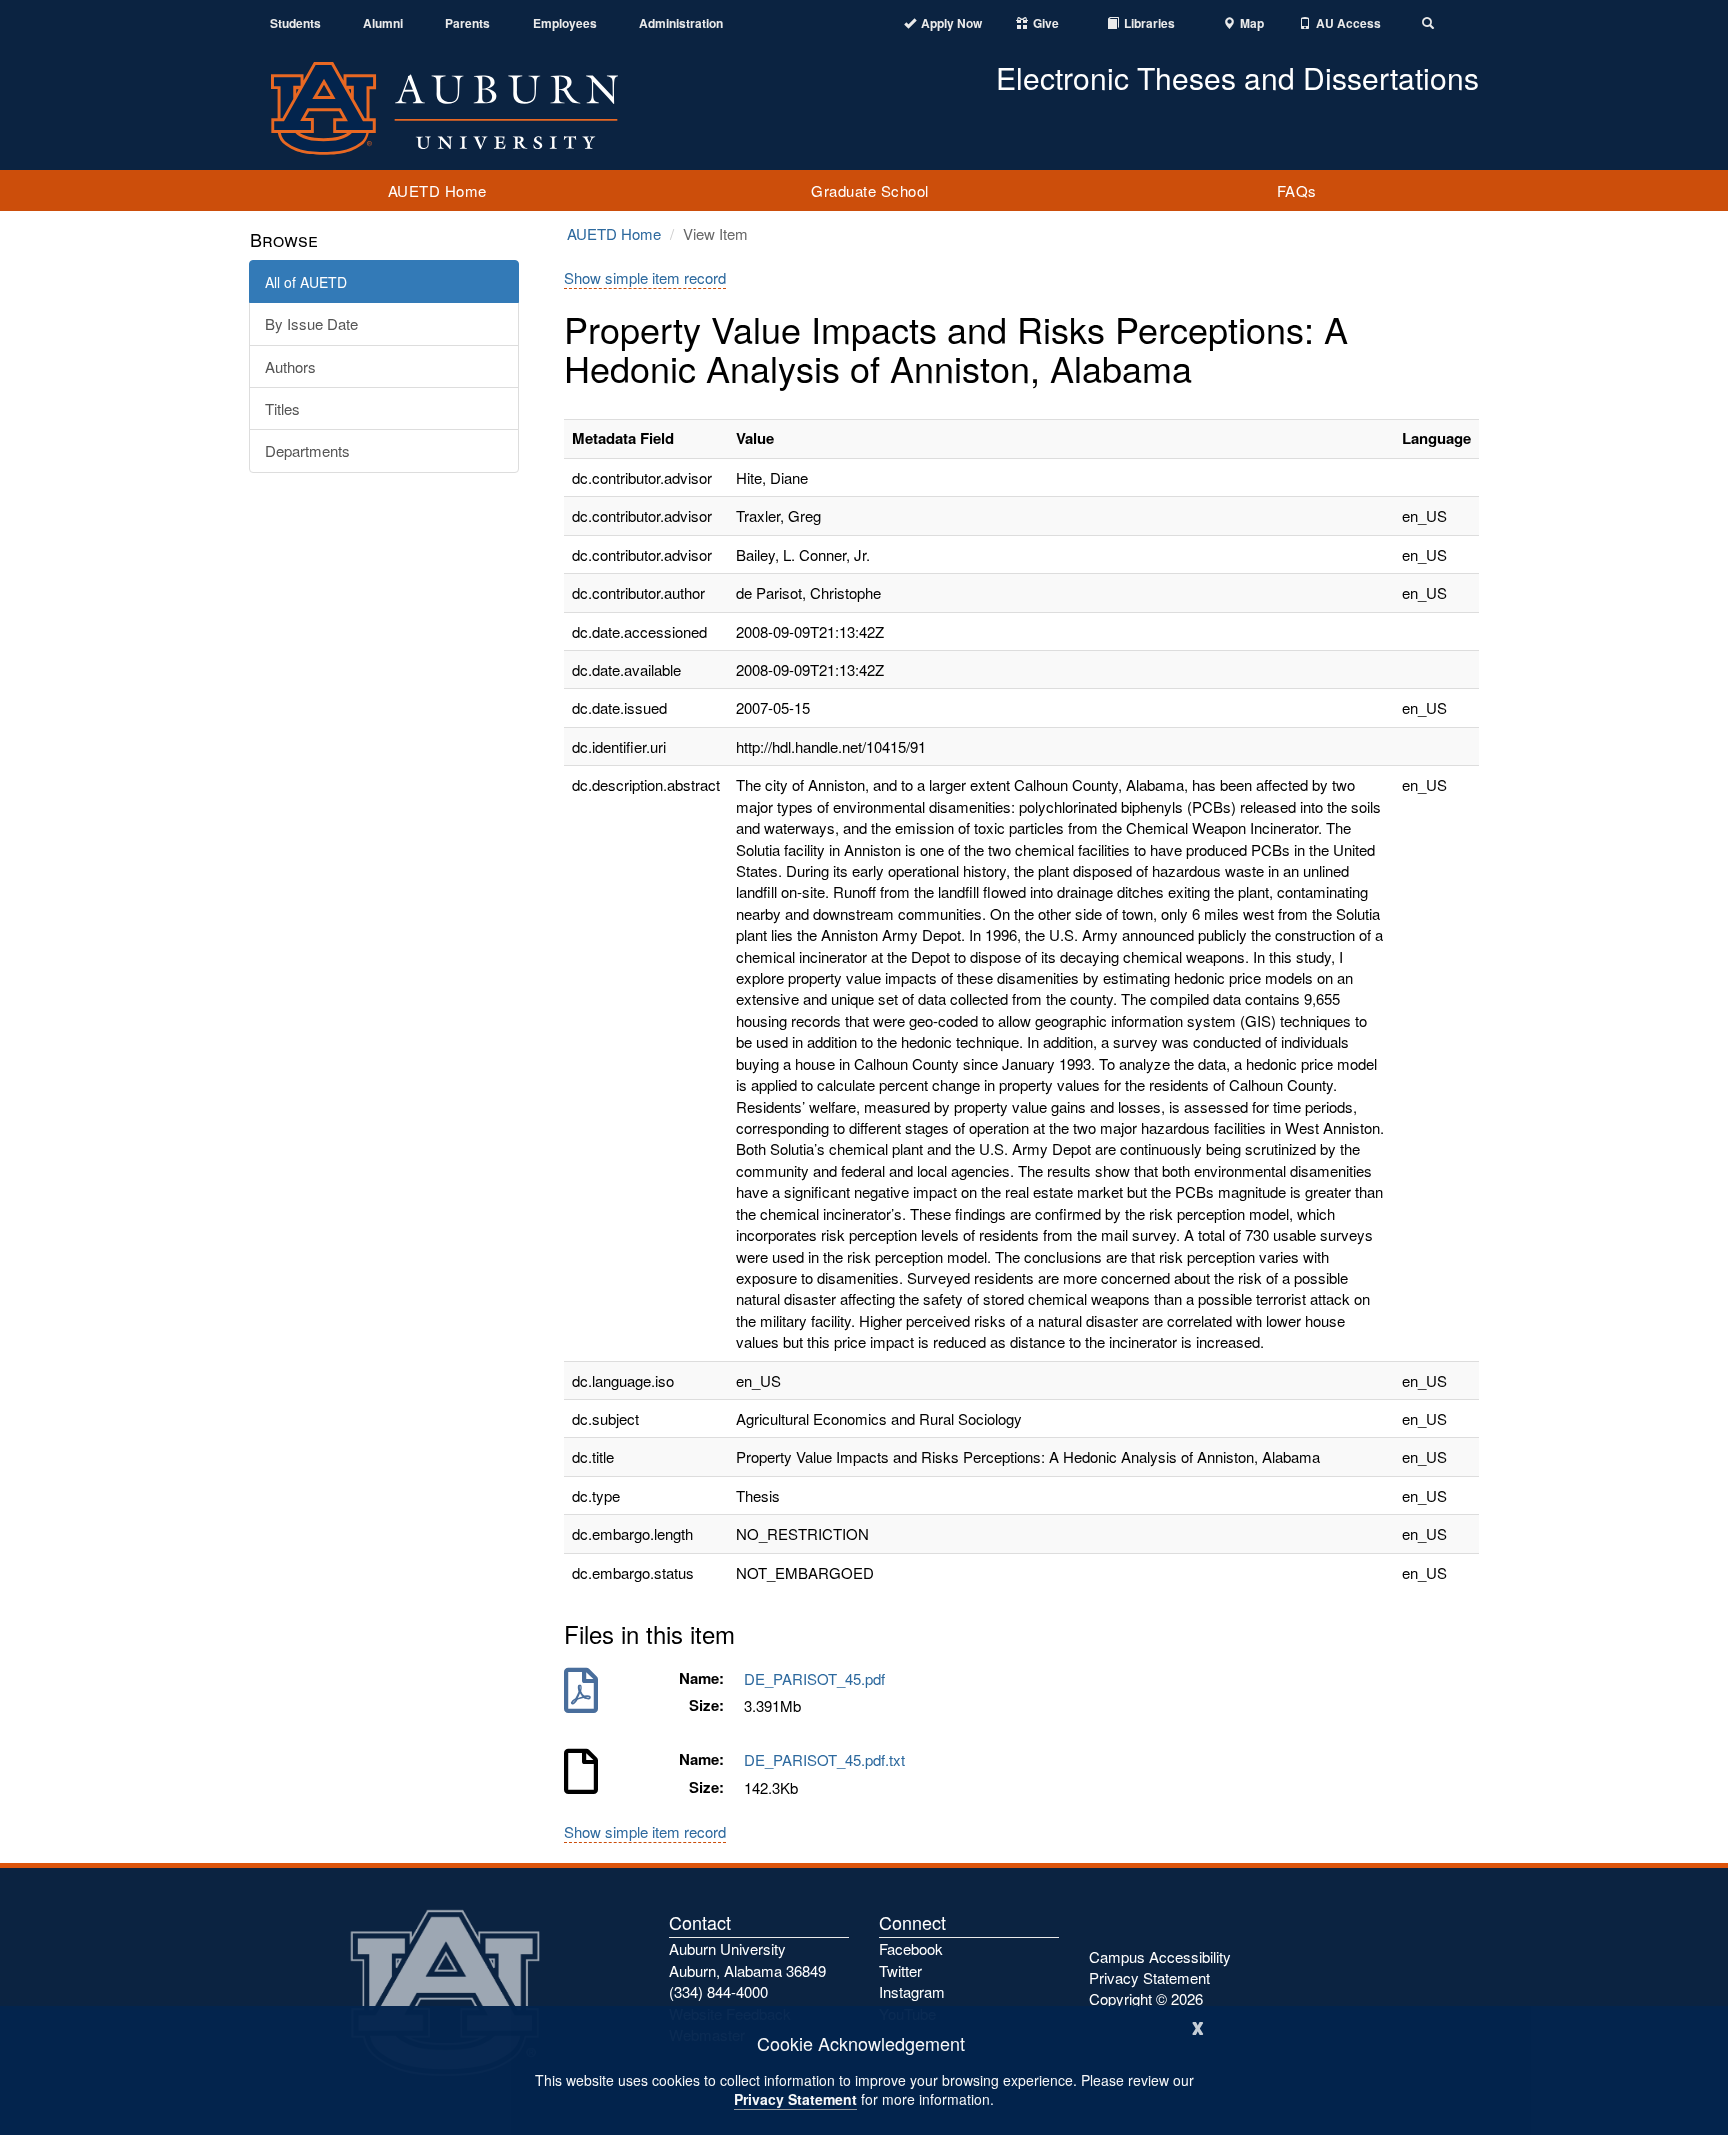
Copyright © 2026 (1146, 1998)
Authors (290, 366)
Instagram (912, 1991)
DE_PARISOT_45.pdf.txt (828, 1759)
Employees (565, 23)
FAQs (1297, 190)
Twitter (900, 1970)
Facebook (911, 1948)
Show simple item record (645, 277)
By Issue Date (311, 323)
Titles (282, 408)
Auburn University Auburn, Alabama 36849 (747, 1959)
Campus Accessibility (1160, 1956)
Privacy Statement (795, 2099)
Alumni (383, 23)
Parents (467, 23)
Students (295, 23)
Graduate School (870, 190)
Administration (681, 23)
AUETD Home (437, 190)
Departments (307, 450)
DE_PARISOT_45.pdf (818, 1678)
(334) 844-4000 (718, 1991)
